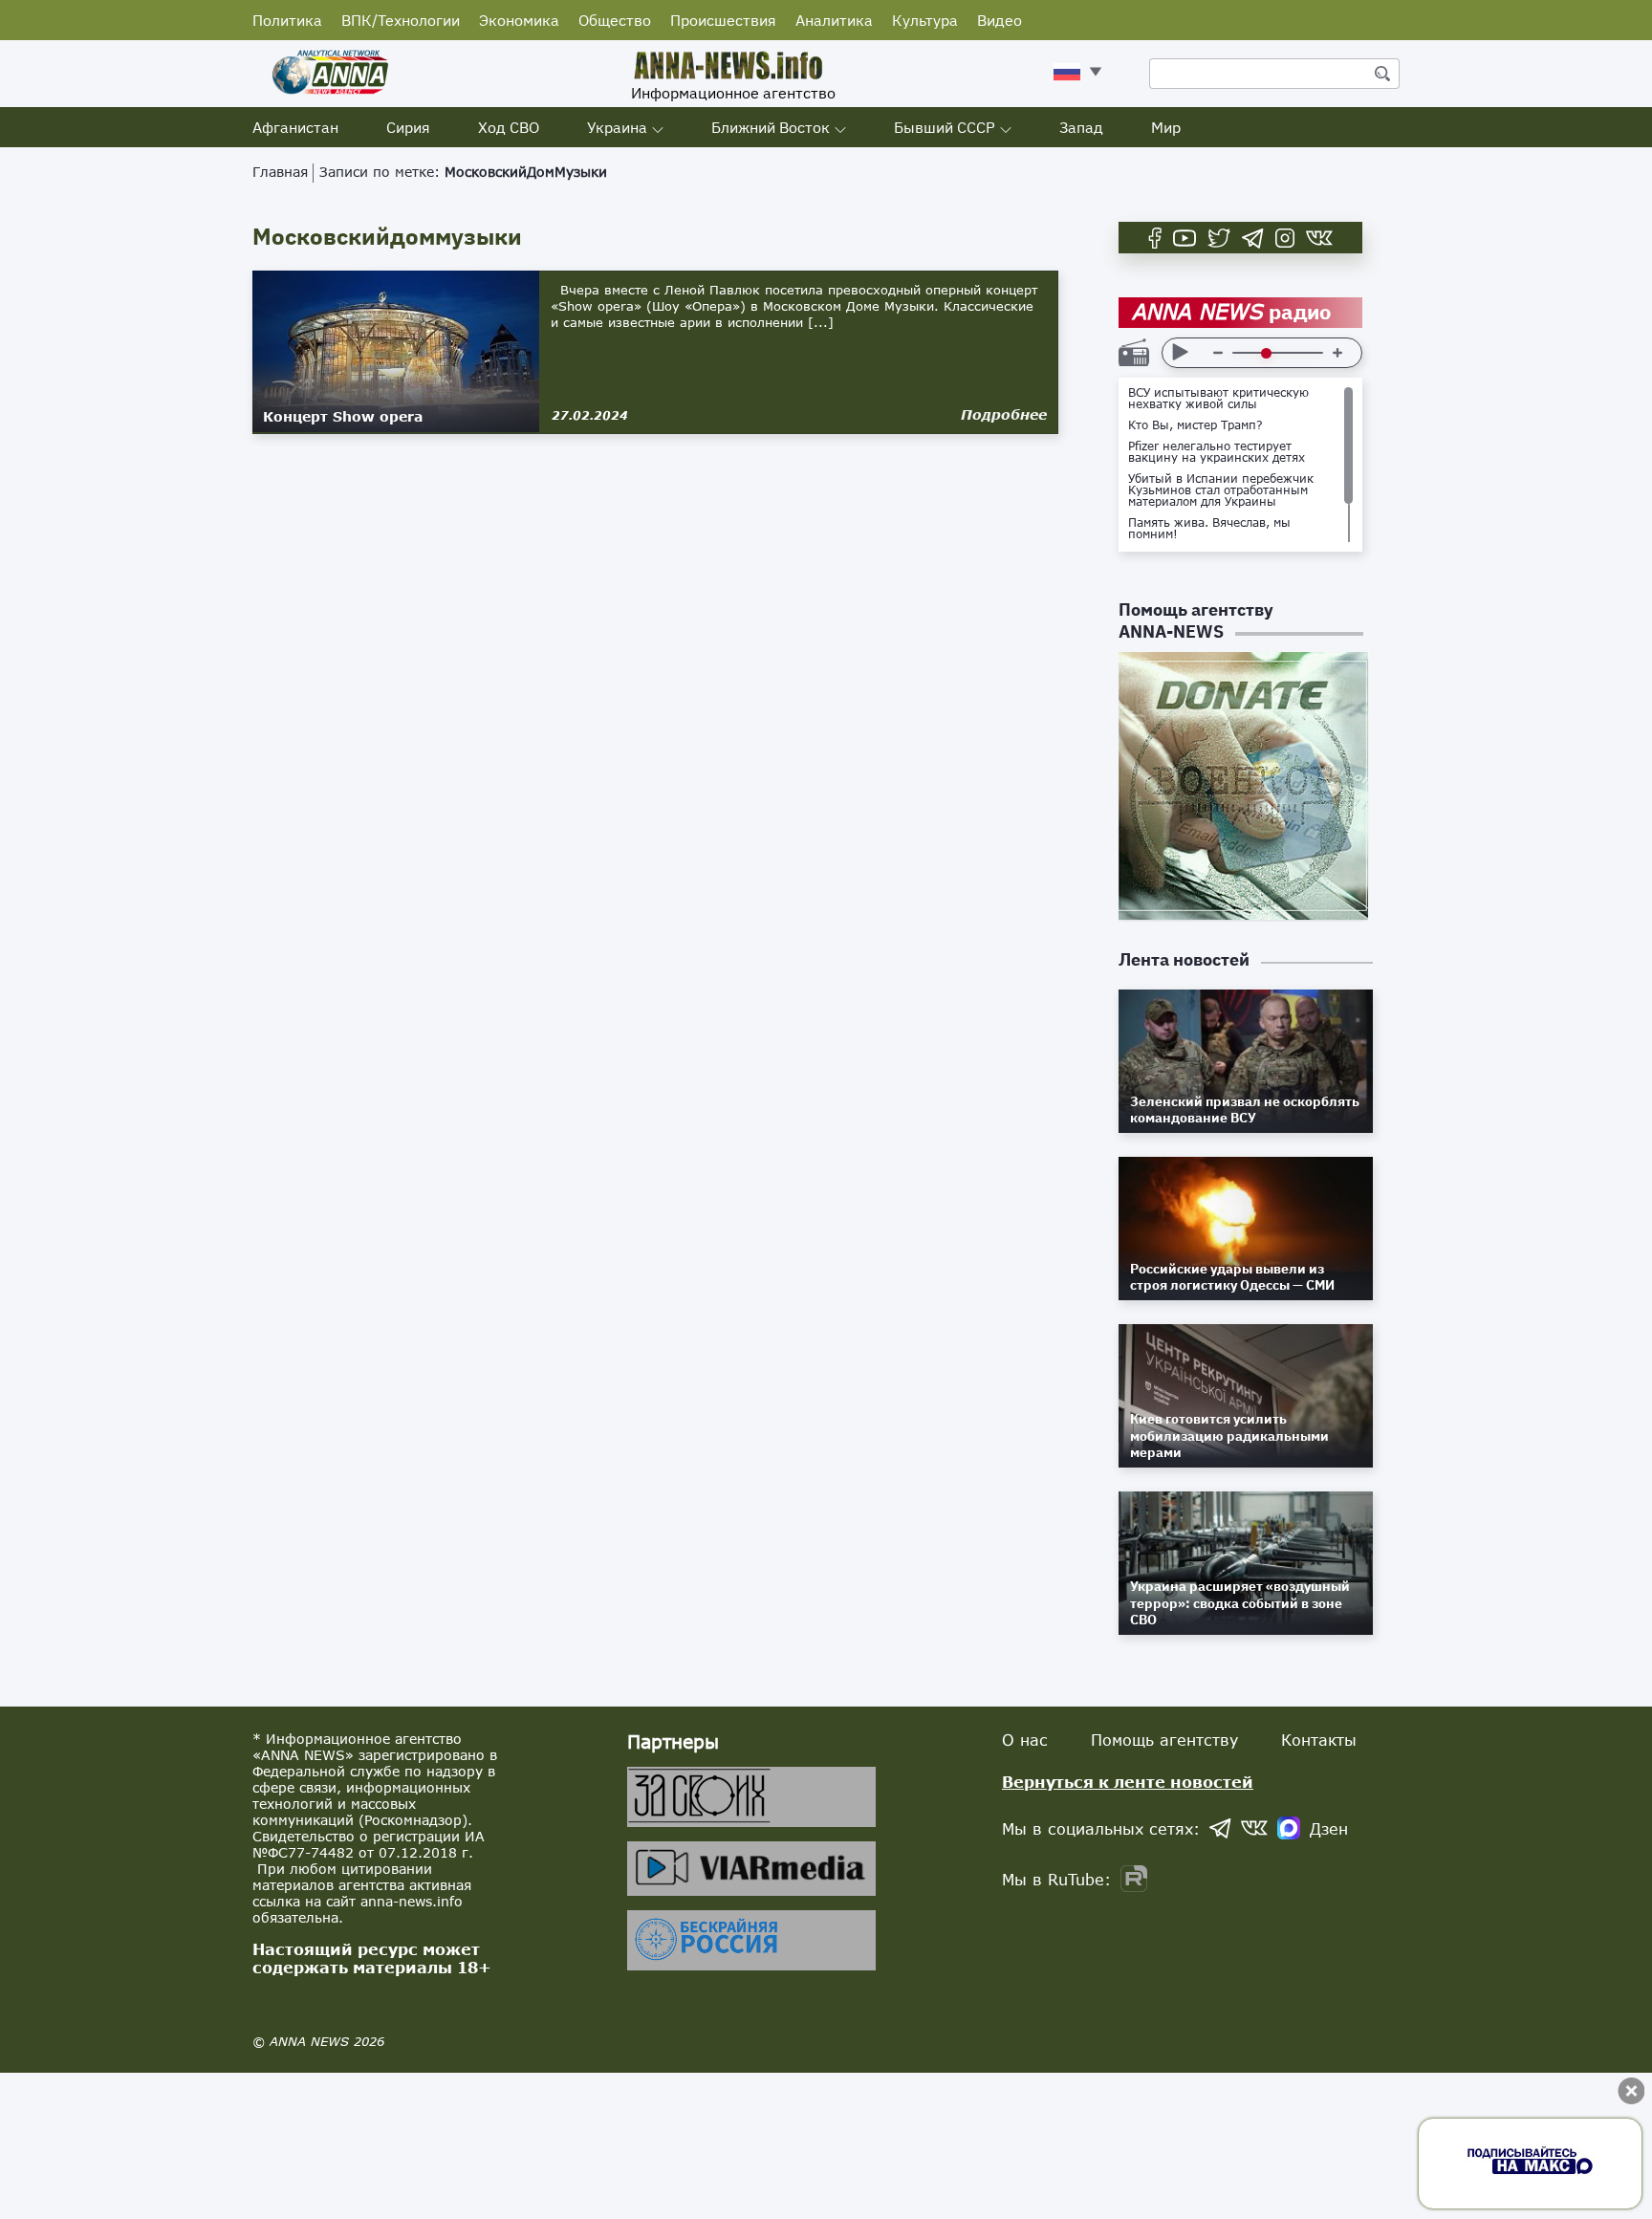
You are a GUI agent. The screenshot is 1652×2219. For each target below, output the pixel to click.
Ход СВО (509, 127)
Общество (615, 20)
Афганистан (295, 127)
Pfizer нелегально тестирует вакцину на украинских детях (1217, 452)
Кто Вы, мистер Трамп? (1196, 425)
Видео (1000, 20)
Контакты (1319, 1740)
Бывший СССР (945, 127)
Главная (280, 172)
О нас (1025, 1740)
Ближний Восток (771, 127)
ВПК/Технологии (401, 20)
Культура (925, 20)
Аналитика (834, 20)
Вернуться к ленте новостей (1128, 1782)
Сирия (408, 127)
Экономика (519, 20)
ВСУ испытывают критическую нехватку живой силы (1218, 399)
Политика (287, 20)
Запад (1081, 127)
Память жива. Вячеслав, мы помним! (1209, 529)
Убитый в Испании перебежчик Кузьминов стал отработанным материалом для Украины (1221, 490)
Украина (617, 127)
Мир (1166, 127)
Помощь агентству (1164, 1740)
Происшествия (723, 20)
